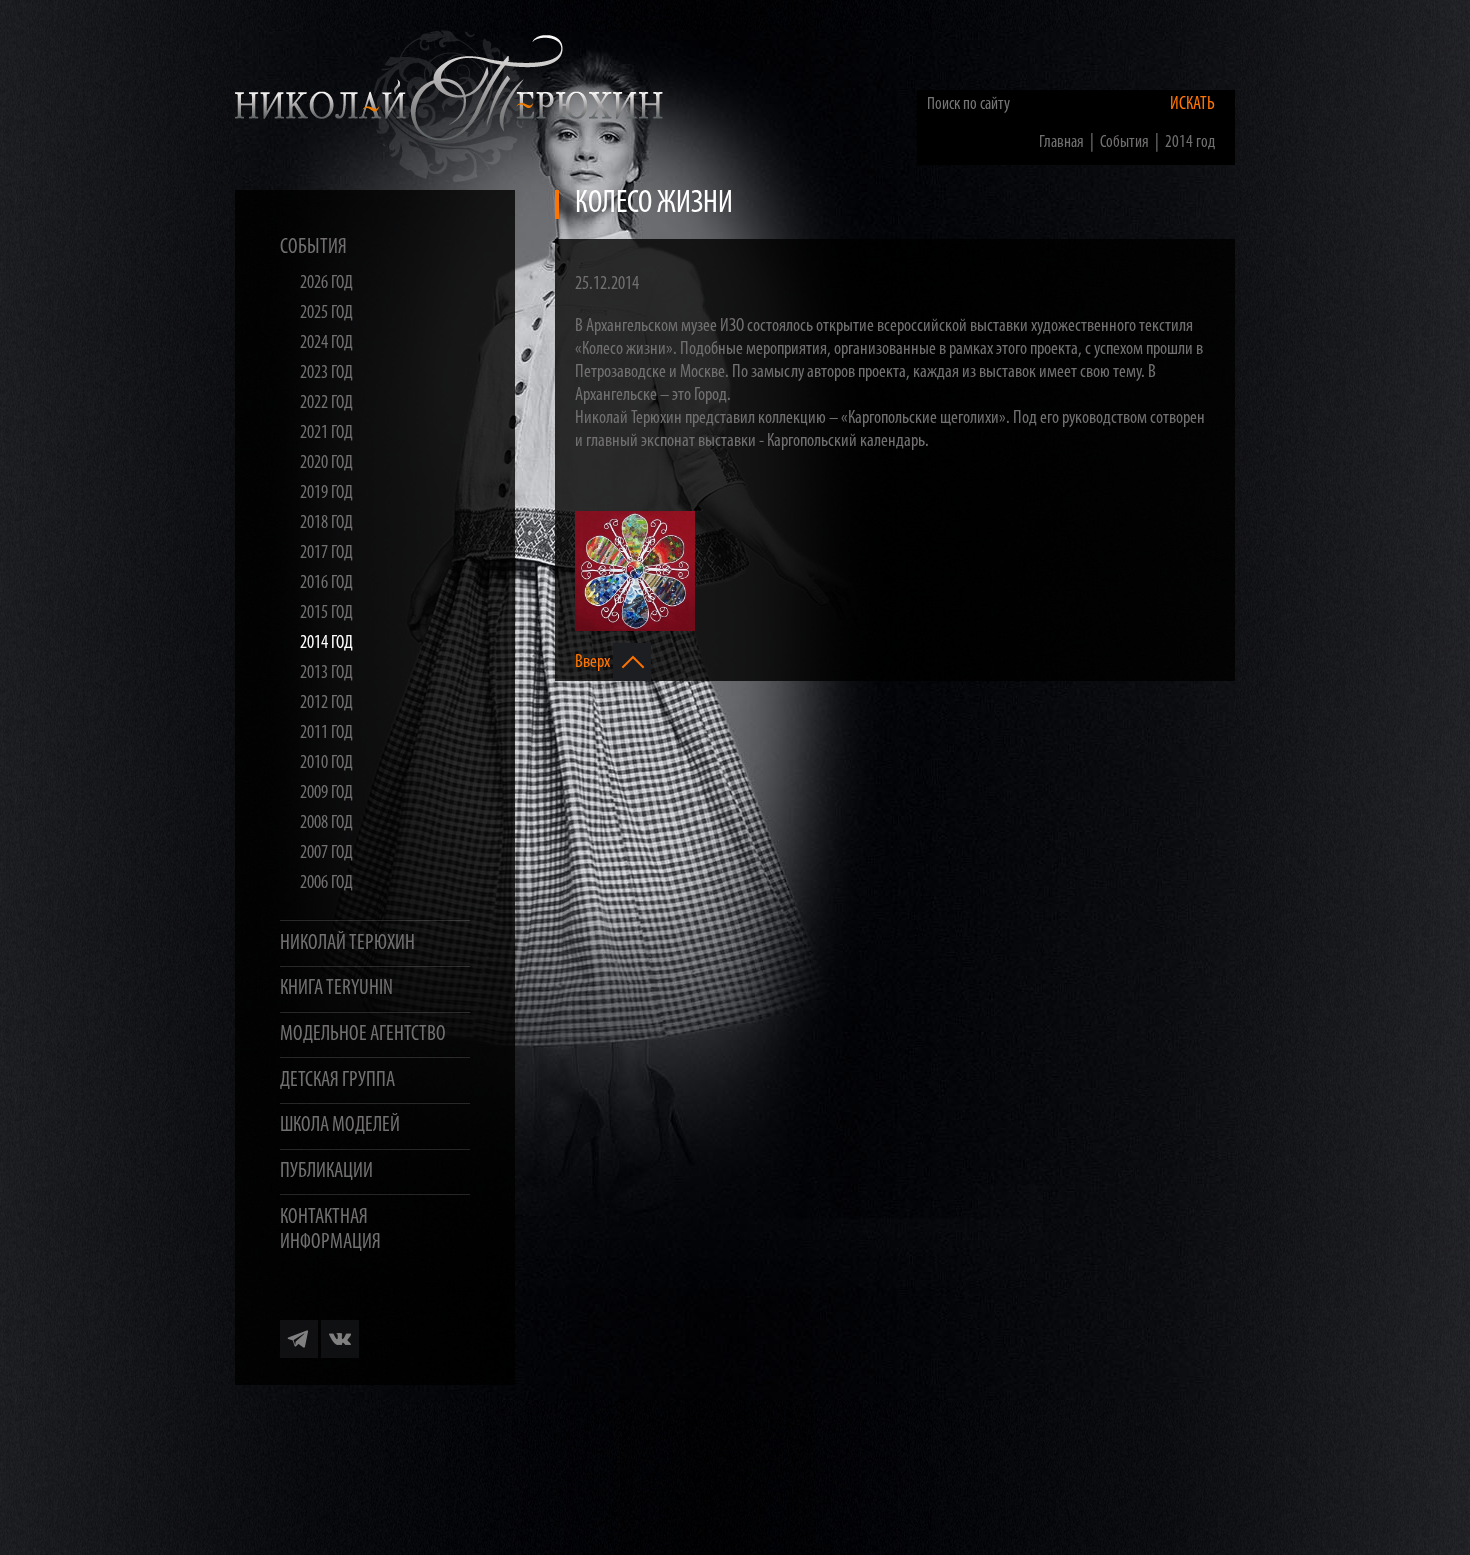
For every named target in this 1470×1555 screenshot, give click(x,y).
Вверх (594, 661)
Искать (1192, 104)
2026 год (326, 283)
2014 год (326, 643)
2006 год (326, 883)
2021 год (326, 433)
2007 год (326, 853)
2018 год (326, 523)
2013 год (326, 673)
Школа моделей (340, 1125)
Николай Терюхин (347, 943)
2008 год (326, 823)
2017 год (326, 553)
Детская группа (337, 1080)
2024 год (326, 343)
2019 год (326, 493)
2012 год (326, 703)
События (313, 247)
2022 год (326, 403)
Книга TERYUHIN (336, 988)
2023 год (326, 373)
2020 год (326, 463)
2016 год (326, 583)
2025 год (326, 313)
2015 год (326, 613)
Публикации (326, 1171)
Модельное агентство (363, 1034)
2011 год (326, 733)
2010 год (326, 763)
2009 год (326, 793)
